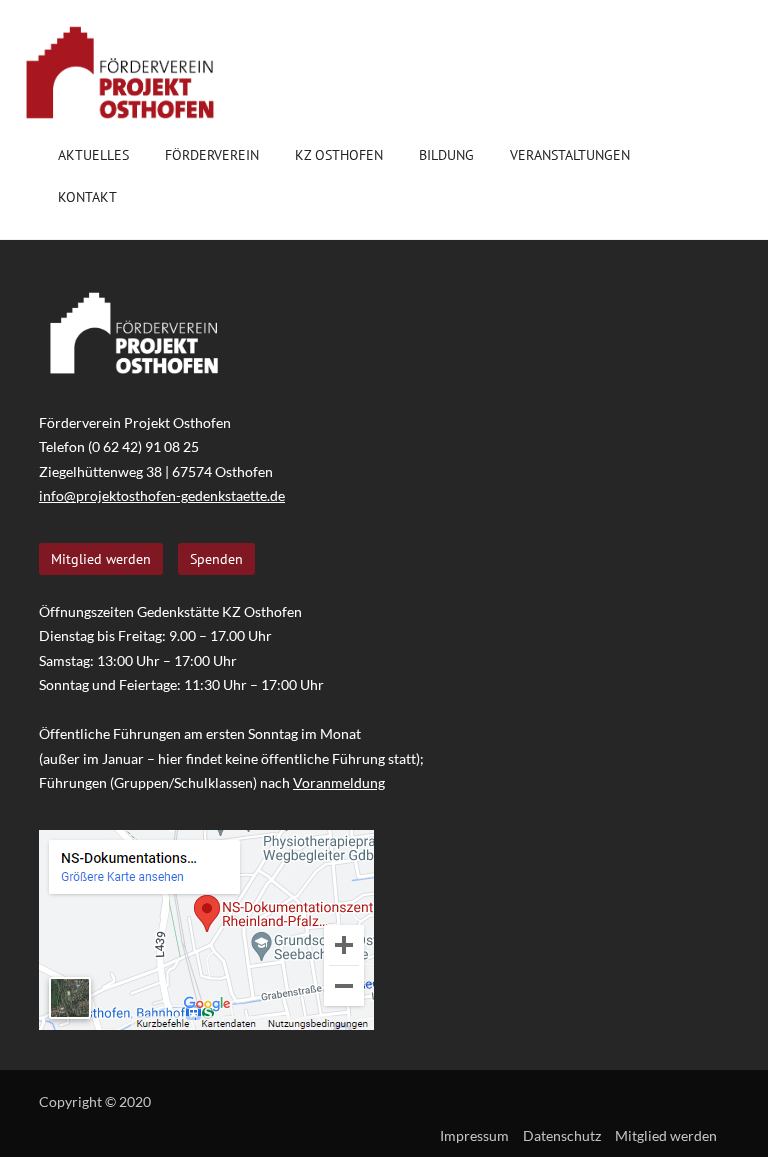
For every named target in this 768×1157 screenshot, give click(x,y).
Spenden (216, 559)
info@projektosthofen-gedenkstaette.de (162, 495)
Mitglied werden (101, 559)
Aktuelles (93, 155)
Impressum (474, 1135)
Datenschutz (562, 1135)
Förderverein (212, 155)
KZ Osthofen (339, 155)
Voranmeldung (339, 782)
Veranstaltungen (570, 155)
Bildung (446, 155)
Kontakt (87, 197)
